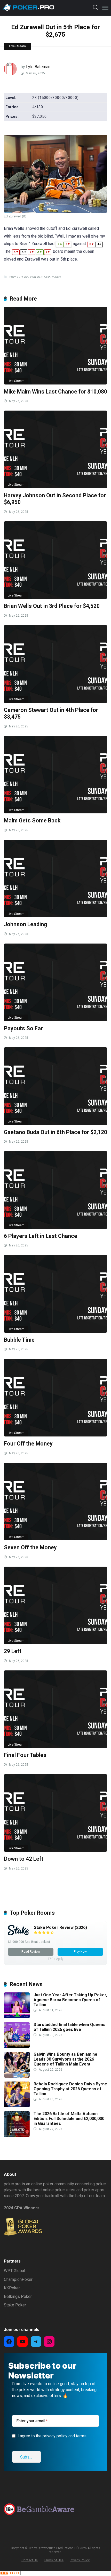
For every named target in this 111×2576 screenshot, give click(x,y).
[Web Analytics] (10, 2574)
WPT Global (14, 2271)
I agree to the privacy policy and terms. (52, 2436)
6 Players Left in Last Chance (41, 1236)
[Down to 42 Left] (55, 1813)
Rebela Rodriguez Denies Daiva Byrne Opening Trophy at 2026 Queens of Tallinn (70, 2089)
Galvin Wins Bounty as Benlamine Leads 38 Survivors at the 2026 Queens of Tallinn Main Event (65, 2059)
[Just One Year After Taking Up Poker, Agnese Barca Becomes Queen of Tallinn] (17, 2017)
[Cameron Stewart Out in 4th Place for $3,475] (55, 664)
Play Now (80, 1952)
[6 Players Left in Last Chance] (55, 1190)
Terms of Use (54, 2560)
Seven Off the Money (30, 1547)
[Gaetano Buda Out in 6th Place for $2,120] (55, 1086)
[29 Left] (55, 1605)
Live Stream (17, 46)
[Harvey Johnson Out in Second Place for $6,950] (55, 449)
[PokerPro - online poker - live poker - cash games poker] (28, 7)
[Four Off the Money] (55, 1397)
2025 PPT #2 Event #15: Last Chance (35, 277)
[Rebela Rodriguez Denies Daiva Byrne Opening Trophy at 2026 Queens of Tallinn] (17, 2106)
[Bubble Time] (55, 1294)
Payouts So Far (23, 1028)
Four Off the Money (28, 1444)
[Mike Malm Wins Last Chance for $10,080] (55, 345)
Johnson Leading (25, 924)
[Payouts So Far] (55, 982)
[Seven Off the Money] (55, 1502)
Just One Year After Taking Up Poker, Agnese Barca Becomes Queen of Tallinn (70, 2000)
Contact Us (30, 2560)
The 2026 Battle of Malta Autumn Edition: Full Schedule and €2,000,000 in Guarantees (69, 2119)
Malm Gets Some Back (32, 820)
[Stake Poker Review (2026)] (18, 1934)
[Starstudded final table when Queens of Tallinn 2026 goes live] (17, 2047)
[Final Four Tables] (55, 1709)
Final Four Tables (25, 1755)
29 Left (13, 1651)
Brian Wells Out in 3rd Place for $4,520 (52, 606)
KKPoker (12, 2288)
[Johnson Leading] (55, 878)
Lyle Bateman (38, 67)
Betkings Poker (18, 2296)
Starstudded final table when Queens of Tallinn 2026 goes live (69, 2027)
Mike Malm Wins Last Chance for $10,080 (55, 392)
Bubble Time (19, 1340)
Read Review (31, 1952)
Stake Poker (15, 2305)
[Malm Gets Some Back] (55, 775)
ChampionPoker (18, 2279)
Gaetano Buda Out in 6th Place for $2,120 (55, 1132)
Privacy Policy (80, 2560)
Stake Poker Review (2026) (60, 1927)
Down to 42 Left (24, 1859)
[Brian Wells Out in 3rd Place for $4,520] (55, 560)
